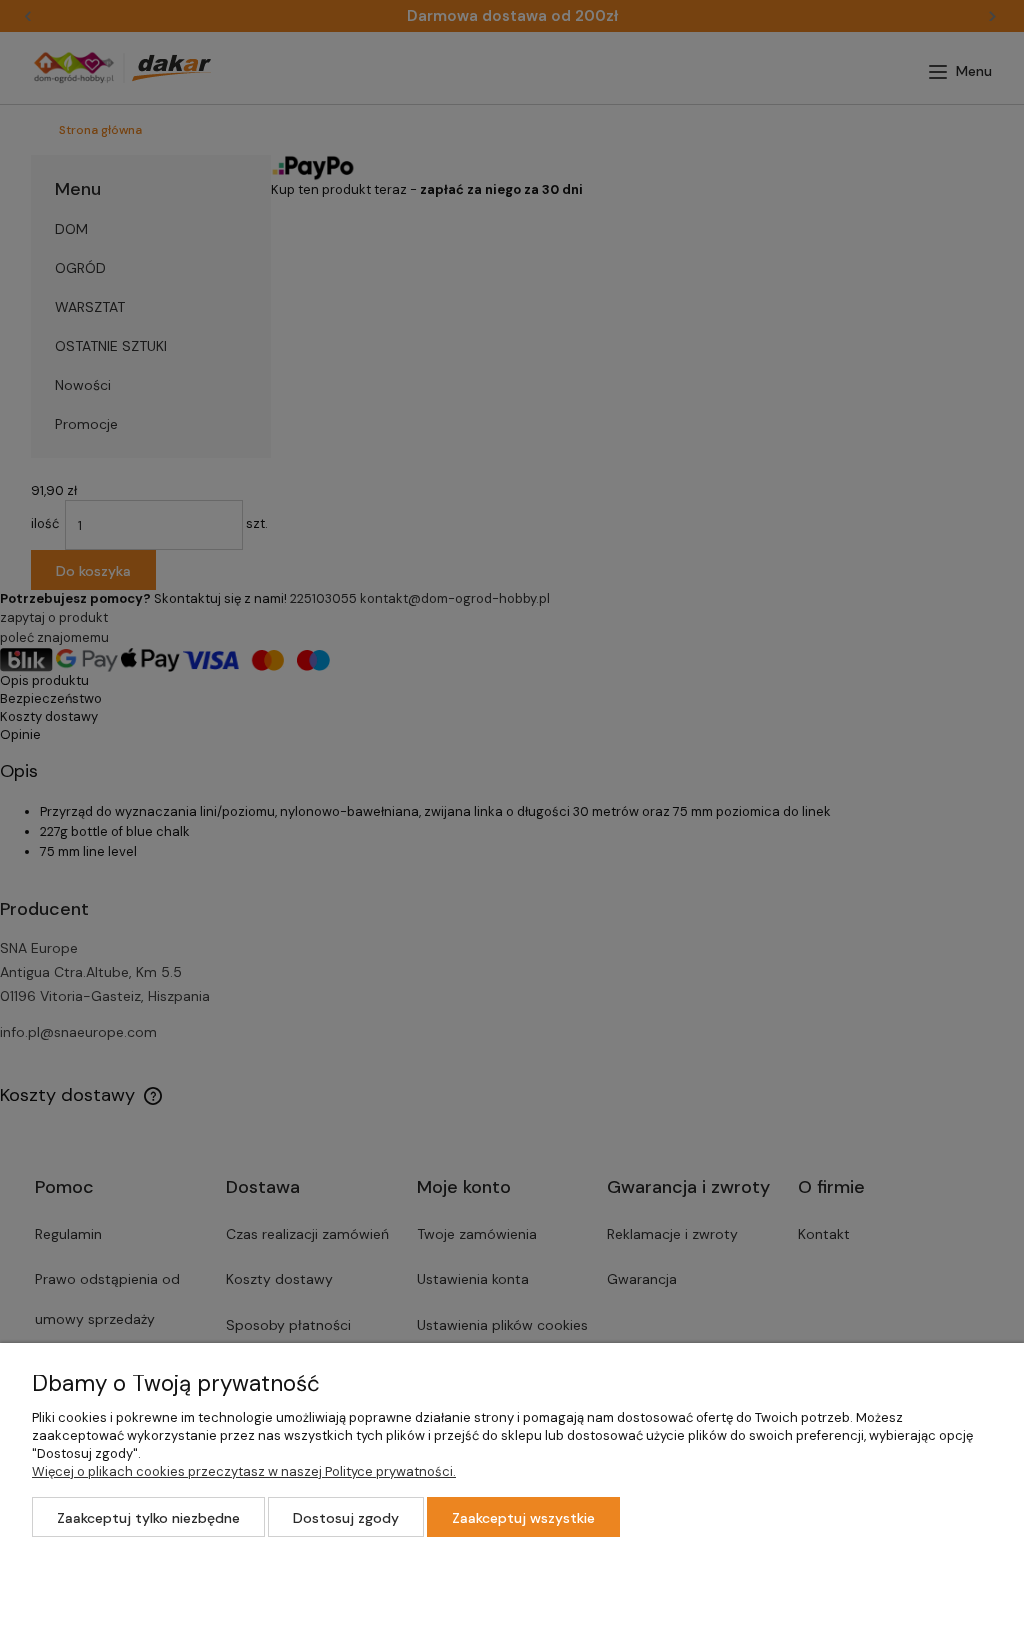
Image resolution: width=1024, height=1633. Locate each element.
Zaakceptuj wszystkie (523, 1518)
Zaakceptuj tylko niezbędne (148, 1518)
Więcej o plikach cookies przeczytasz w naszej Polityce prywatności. (244, 1471)
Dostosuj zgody (346, 1518)
